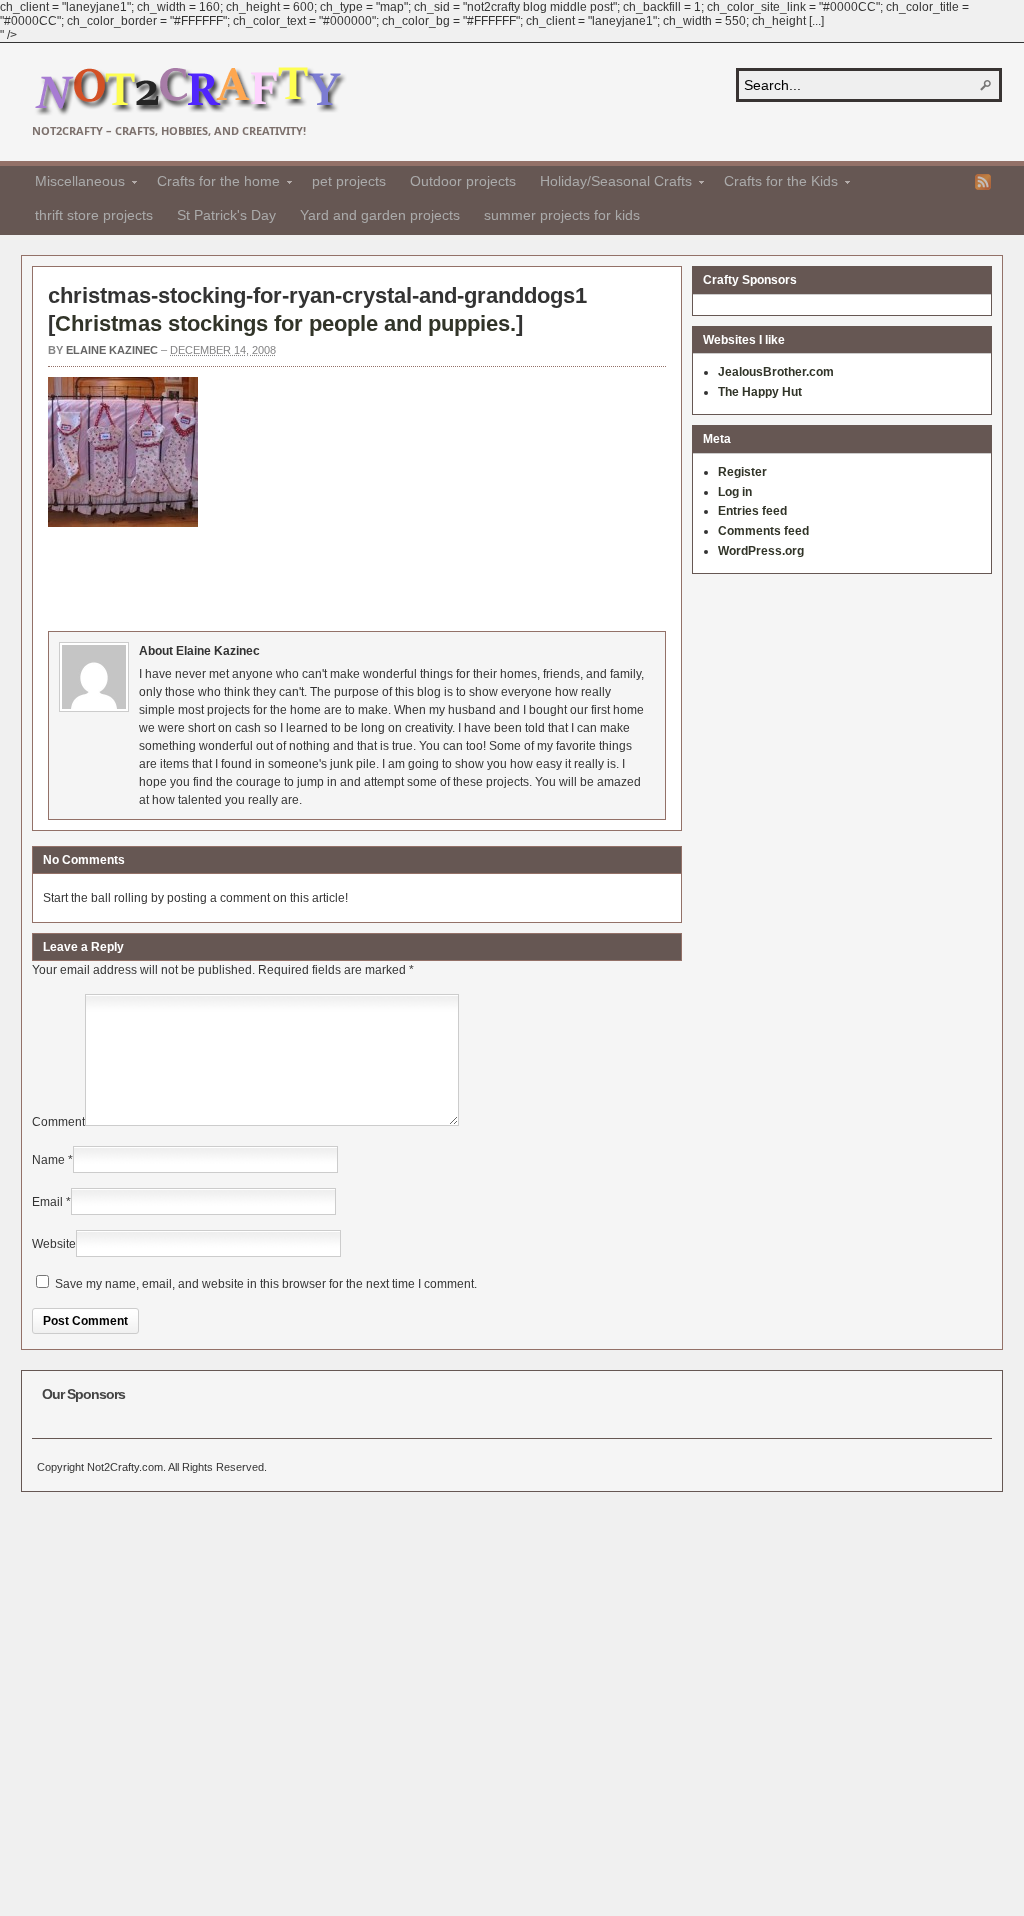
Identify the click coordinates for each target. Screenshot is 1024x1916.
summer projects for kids (562, 215)
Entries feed (752, 511)
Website (54, 1244)
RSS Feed (983, 182)
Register (742, 472)
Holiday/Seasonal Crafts (610, 184)
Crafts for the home (212, 184)
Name (48, 1160)
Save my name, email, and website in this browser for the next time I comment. (266, 1284)
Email (47, 1202)
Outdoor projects (463, 181)
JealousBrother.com (776, 372)
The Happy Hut (760, 392)
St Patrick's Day (226, 215)
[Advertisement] (412, 576)
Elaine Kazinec (112, 350)
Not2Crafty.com (189, 91)
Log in (735, 492)
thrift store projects (94, 215)
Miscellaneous (74, 184)
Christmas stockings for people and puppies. (285, 323)
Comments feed (763, 531)
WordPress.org (761, 551)
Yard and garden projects (380, 215)
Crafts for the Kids (775, 184)
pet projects (349, 181)
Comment (58, 1122)
